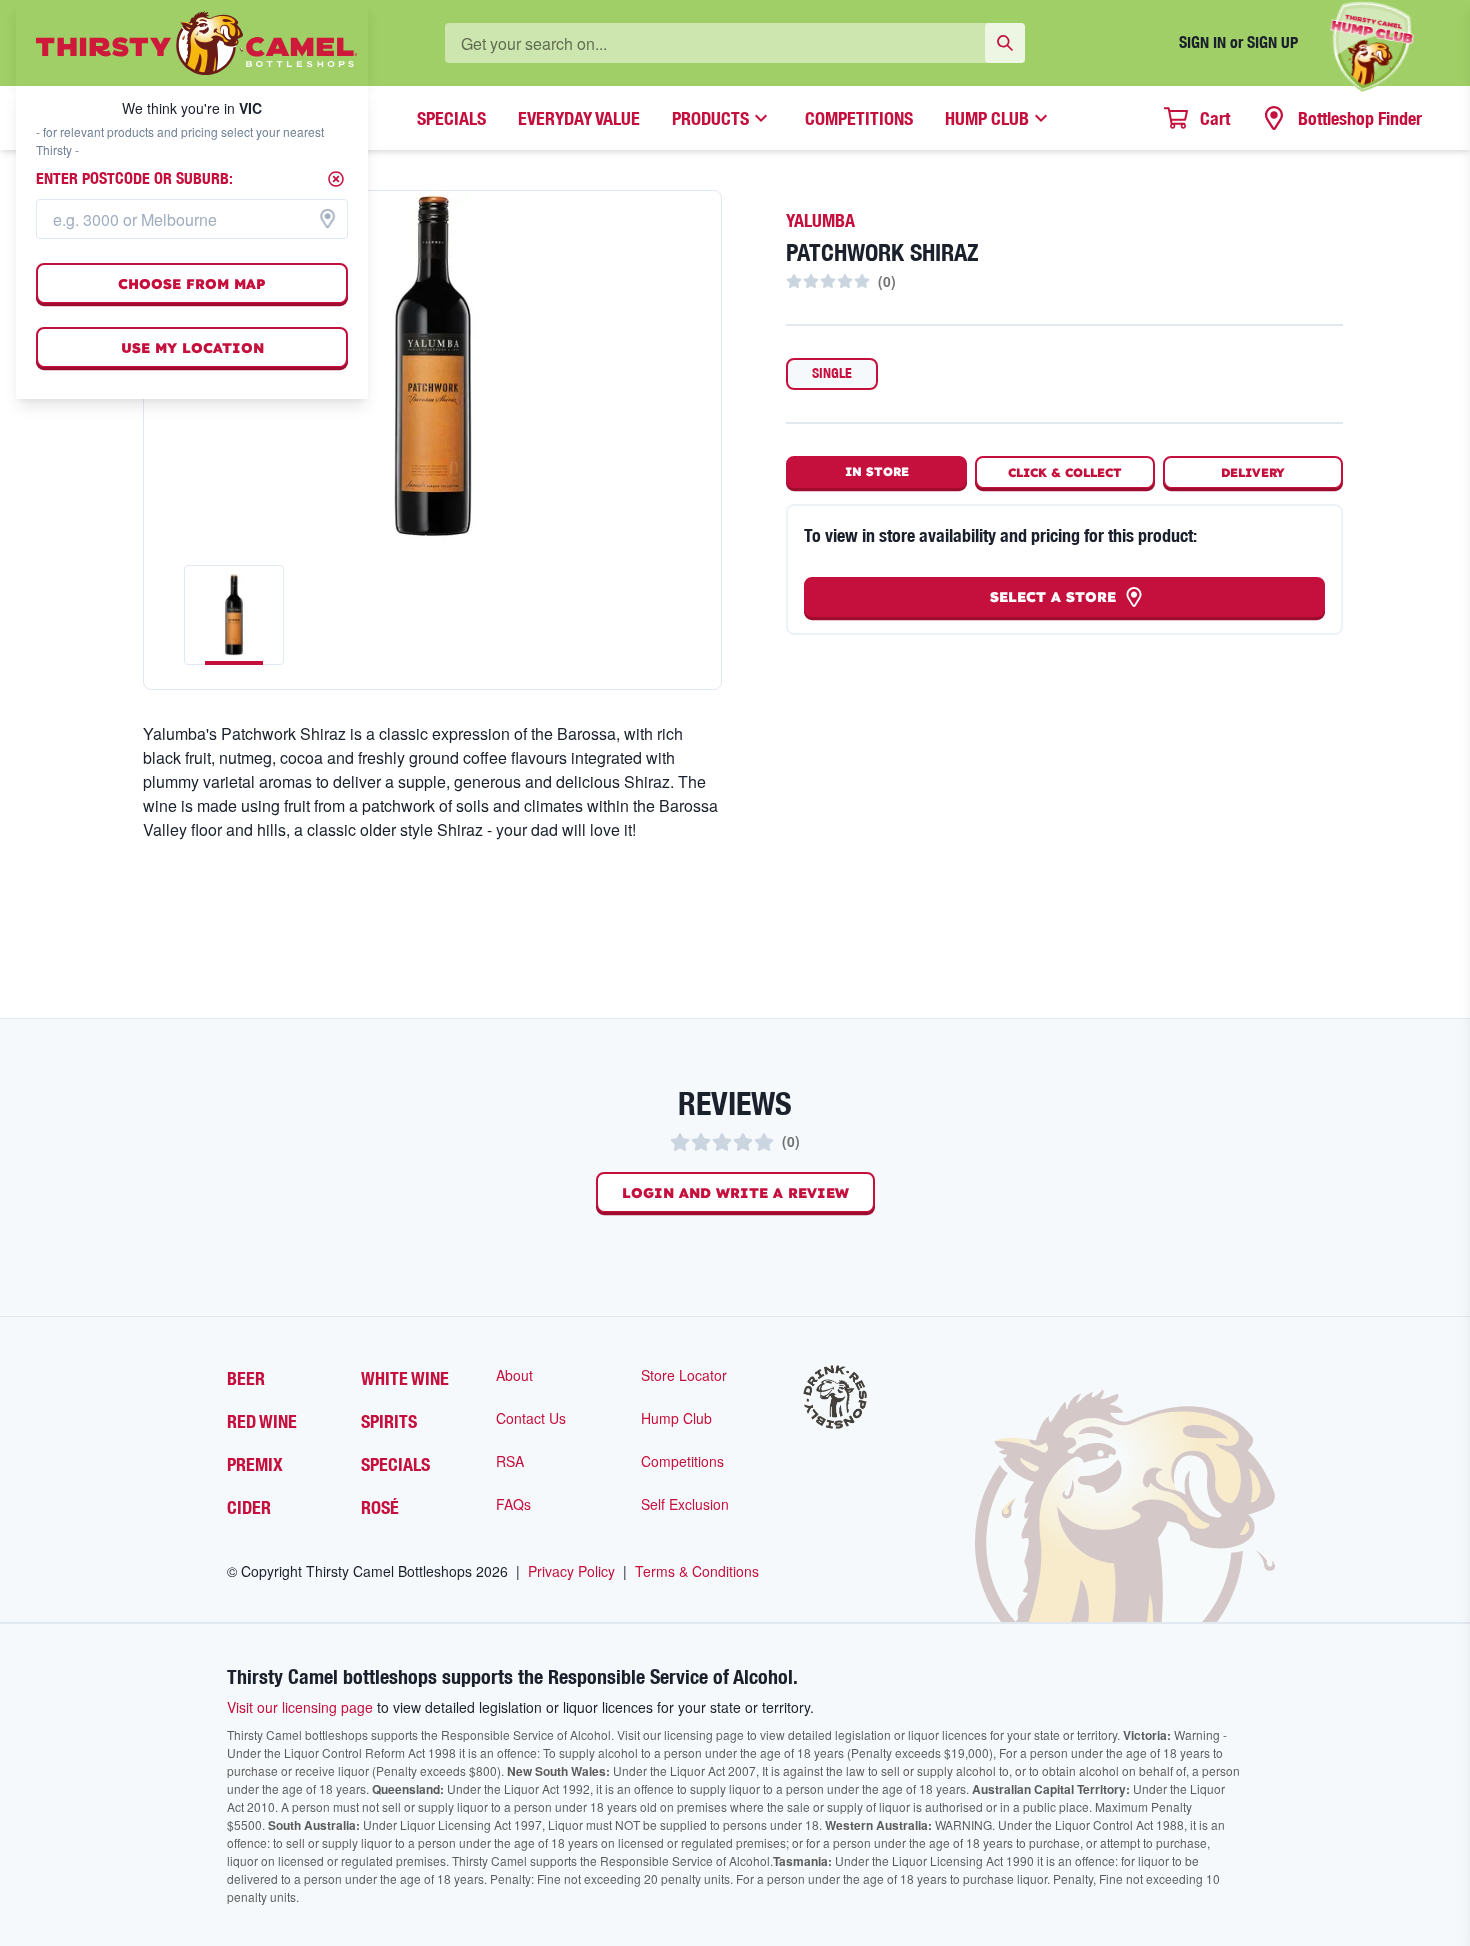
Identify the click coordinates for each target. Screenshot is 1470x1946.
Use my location (192, 348)
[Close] (336, 179)
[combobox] (192, 219)
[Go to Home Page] (196, 43)
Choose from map (192, 284)
